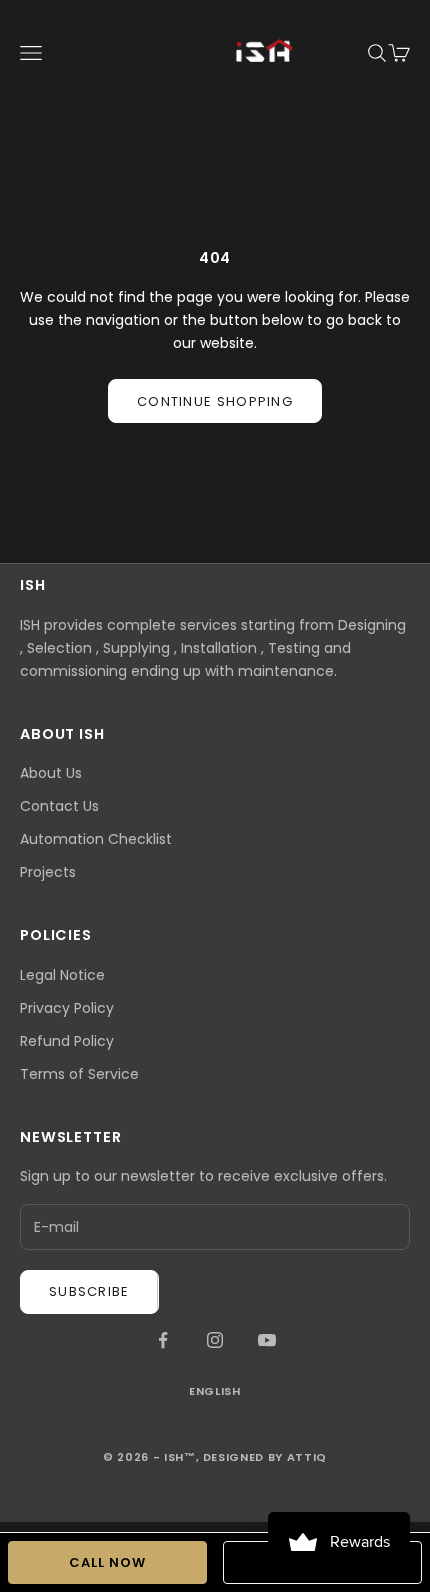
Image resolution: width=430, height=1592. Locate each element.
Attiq (307, 1457)
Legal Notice (62, 975)
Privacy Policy (67, 1008)
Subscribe (89, 1291)
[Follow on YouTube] (267, 1340)
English (215, 1391)
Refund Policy (67, 1041)
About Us (51, 773)
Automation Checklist (96, 839)
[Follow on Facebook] (163, 1340)
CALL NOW (107, 1562)
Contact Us (59, 806)
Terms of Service (79, 1074)
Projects (48, 872)
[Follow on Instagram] (215, 1340)
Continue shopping (215, 401)
